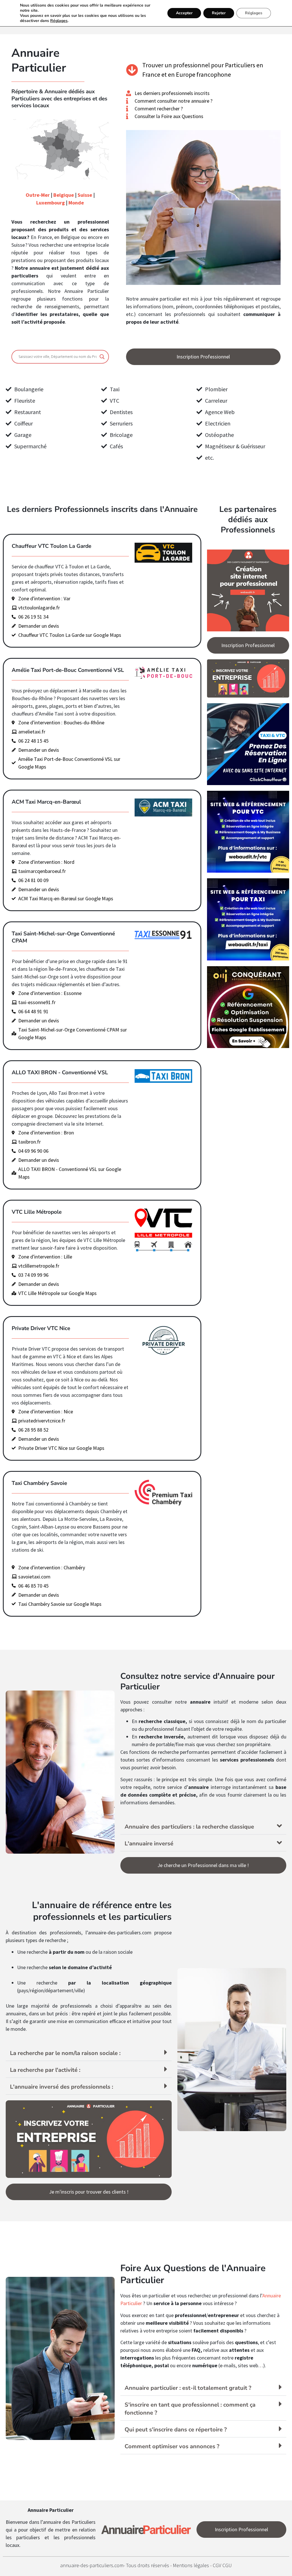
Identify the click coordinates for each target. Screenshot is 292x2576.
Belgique (64, 195)
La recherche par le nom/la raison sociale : (65, 2053)
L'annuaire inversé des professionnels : (62, 2087)
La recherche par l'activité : (45, 2070)
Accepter (184, 13)
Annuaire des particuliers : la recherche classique (189, 1827)
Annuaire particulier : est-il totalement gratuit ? (188, 2388)
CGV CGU (222, 2565)
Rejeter (219, 13)
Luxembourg (50, 203)
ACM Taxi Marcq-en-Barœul (46, 802)
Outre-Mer (38, 195)
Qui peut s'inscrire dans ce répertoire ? (176, 2430)
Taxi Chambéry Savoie (39, 1483)
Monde (76, 203)
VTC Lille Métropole (37, 1212)
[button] (203, 1826)
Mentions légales (191, 2565)
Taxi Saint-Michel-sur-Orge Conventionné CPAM (63, 937)
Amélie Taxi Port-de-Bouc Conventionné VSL (68, 670)
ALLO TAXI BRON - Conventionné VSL (60, 1073)
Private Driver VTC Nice (41, 1328)
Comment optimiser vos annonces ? (172, 2446)
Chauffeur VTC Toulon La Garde (51, 546)
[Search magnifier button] (102, 357)
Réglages (59, 21)
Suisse (85, 195)
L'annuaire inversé (149, 1844)
